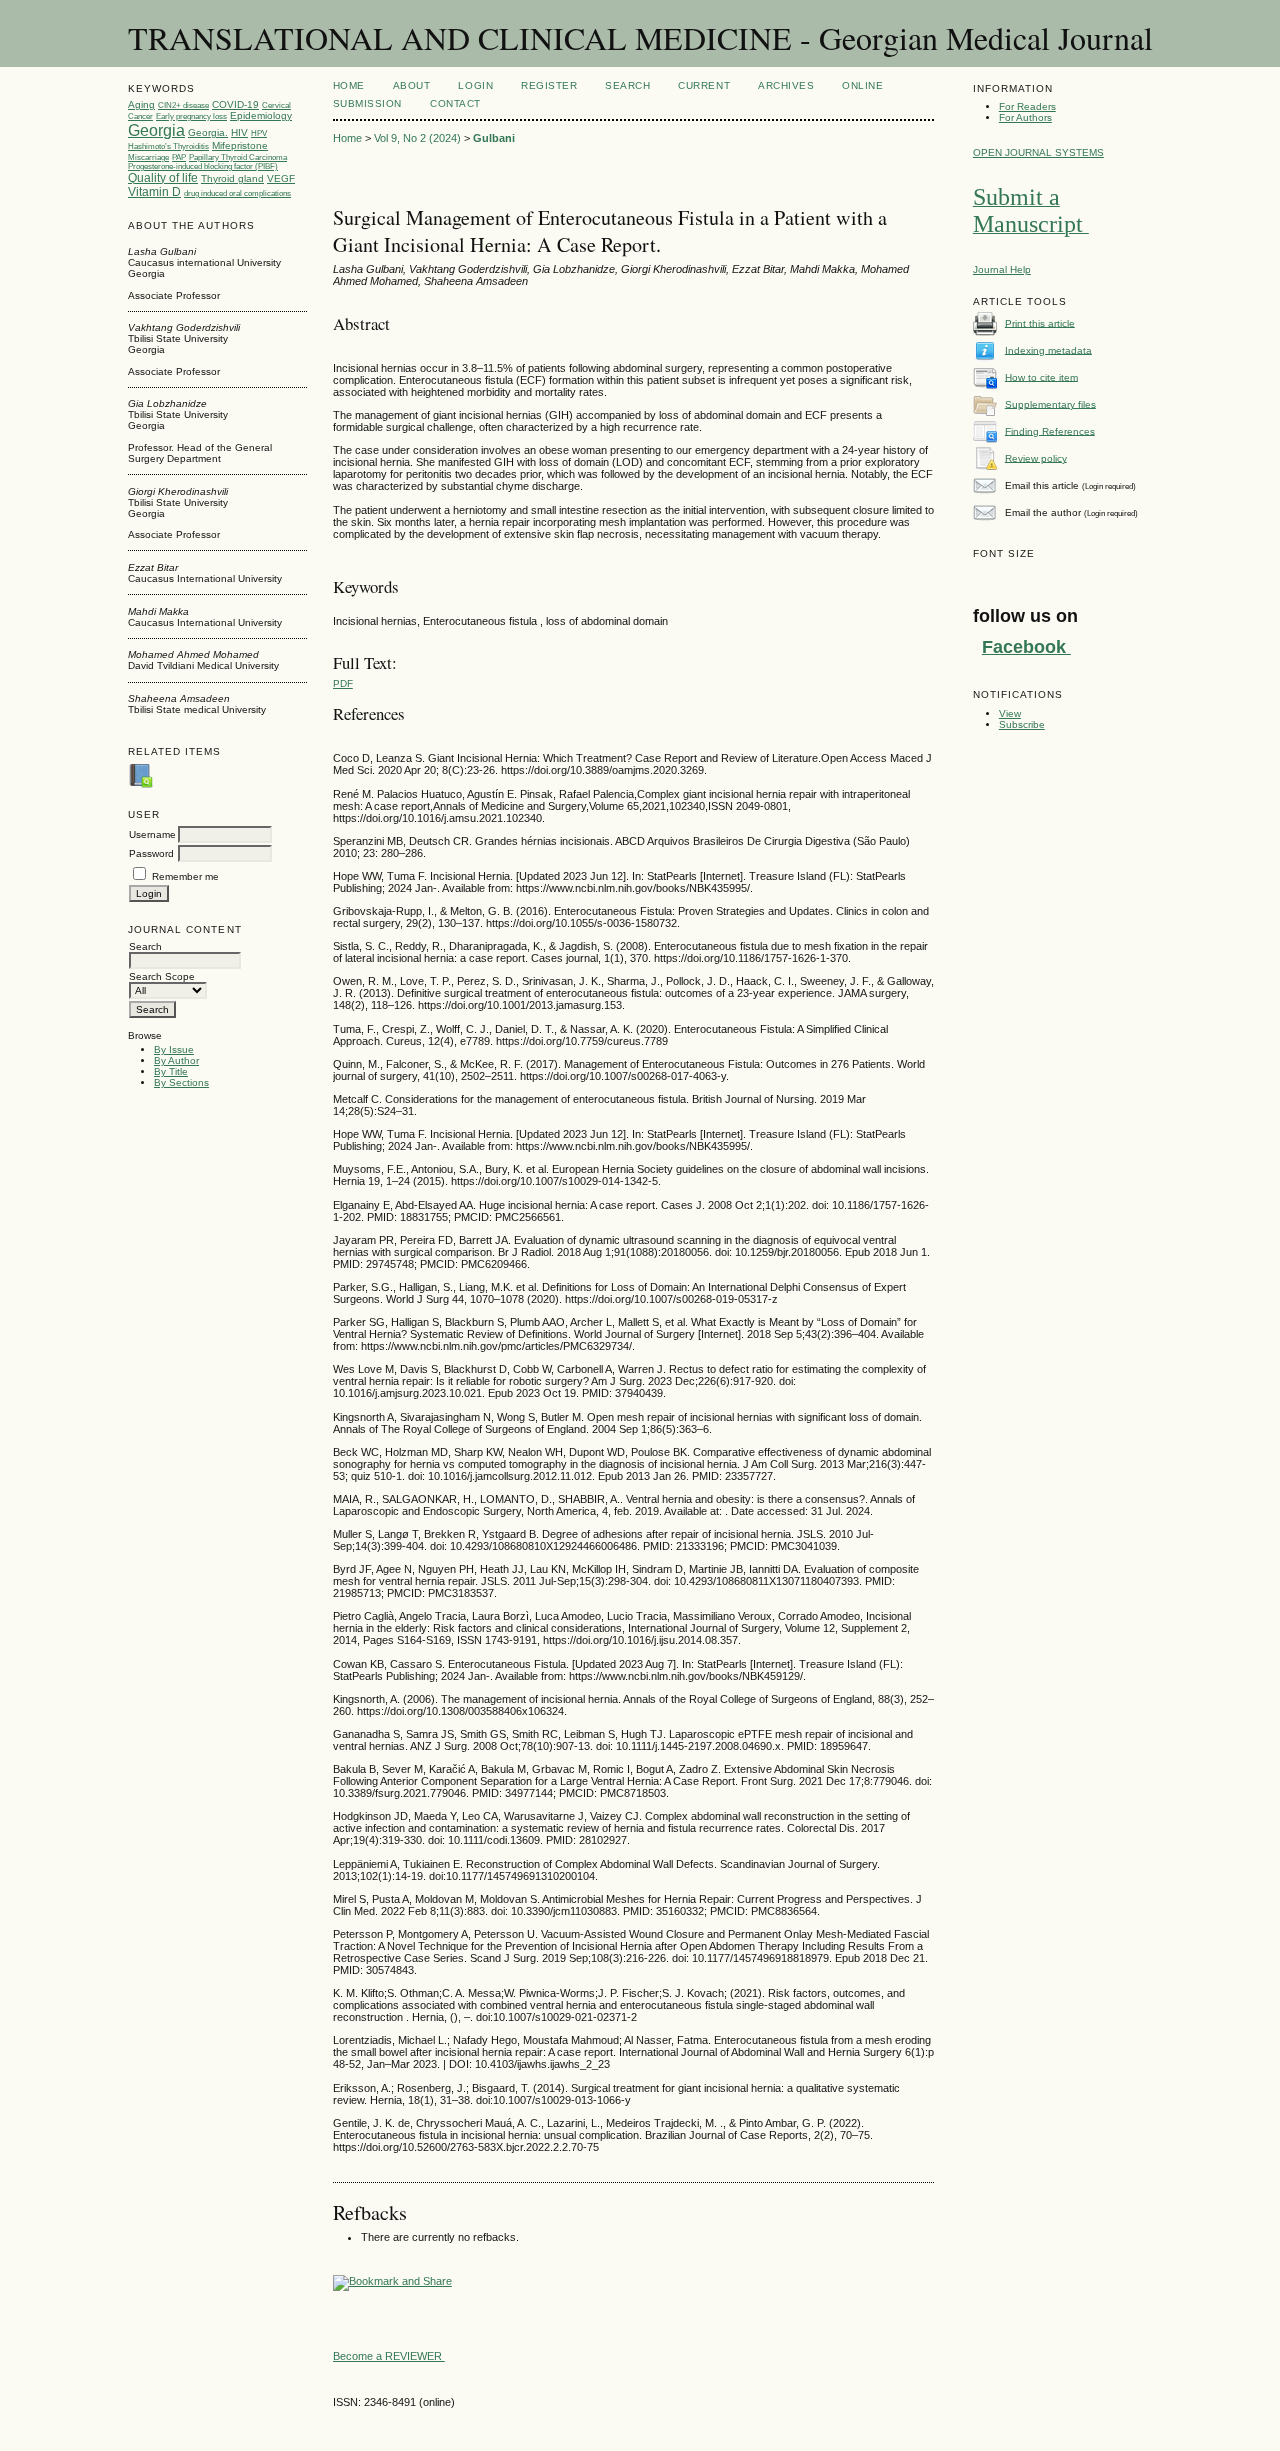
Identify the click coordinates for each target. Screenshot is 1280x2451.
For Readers (1027, 106)
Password (151, 853)
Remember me (185, 876)
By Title (171, 1071)
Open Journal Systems (1038, 152)
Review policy (1036, 457)
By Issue (174, 1049)
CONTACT (455, 103)
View (1010, 713)
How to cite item (1041, 376)
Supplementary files (1050, 403)
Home (349, 85)
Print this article (1040, 322)
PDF (343, 683)
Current (704, 85)
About (412, 85)
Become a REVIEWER (389, 2356)
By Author (176, 1060)
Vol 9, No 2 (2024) (417, 138)
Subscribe (1022, 724)
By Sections (181, 1082)
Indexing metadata (1048, 349)
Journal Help (1002, 269)
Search (627, 85)
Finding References (1050, 430)
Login (475, 85)
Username (152, 834)
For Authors (1025, 117)
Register (549, 85)
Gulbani (494, 138)
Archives (786, 85)
